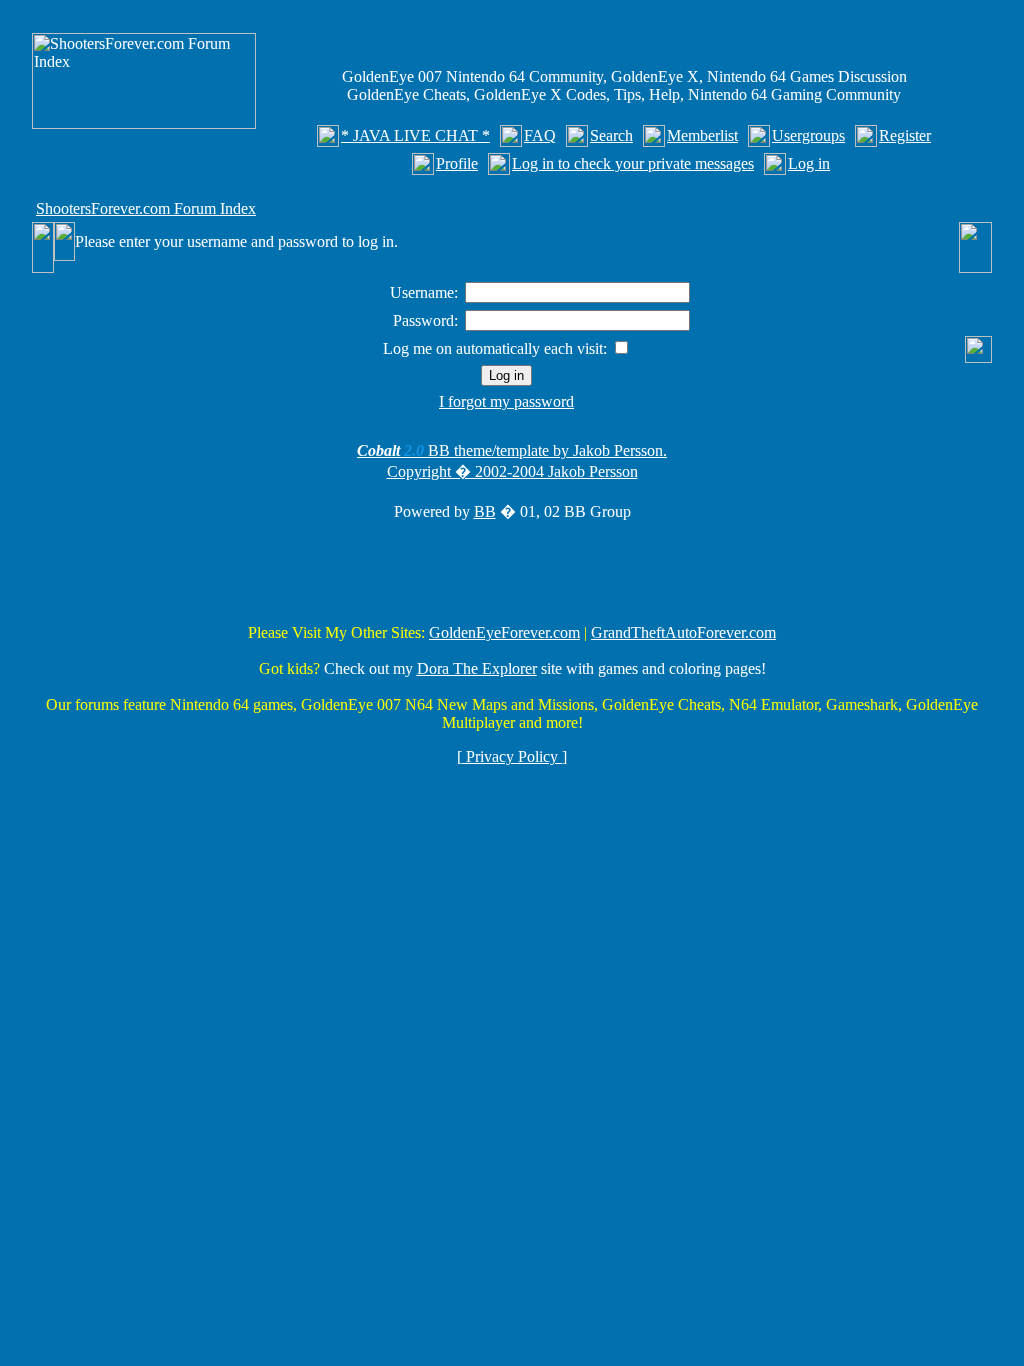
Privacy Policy (512, 756)
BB (485, 511)
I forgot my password (506, 401)
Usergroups (808, 135)
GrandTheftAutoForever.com (683, 632)
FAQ (540, 135)
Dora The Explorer (477, 668)
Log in (809, 163)
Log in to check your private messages (633, 163)
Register (905, 135)
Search (611, 135)
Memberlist (702, 135)
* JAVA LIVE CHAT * (415, 135)
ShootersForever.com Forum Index (146, 208)
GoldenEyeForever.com (504, 632)
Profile (457, 163)
